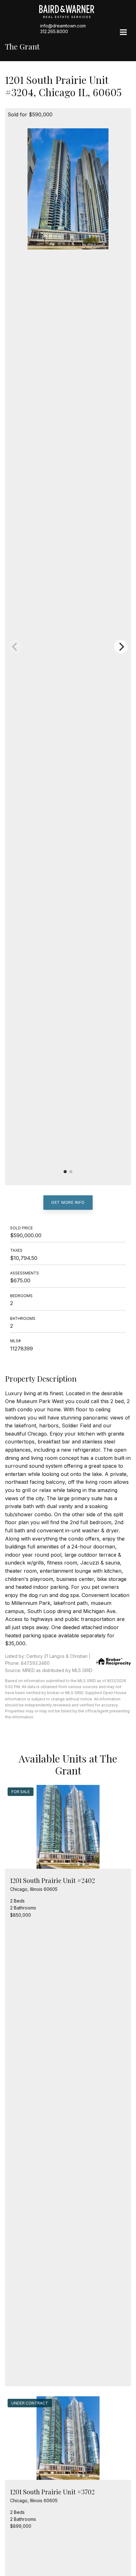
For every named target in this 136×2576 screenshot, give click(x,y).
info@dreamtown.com (63, 26)
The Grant (22, 47)
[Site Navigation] (123, 33)
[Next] (121, 647)
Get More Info (68, 1202)
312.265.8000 (54, 31)
